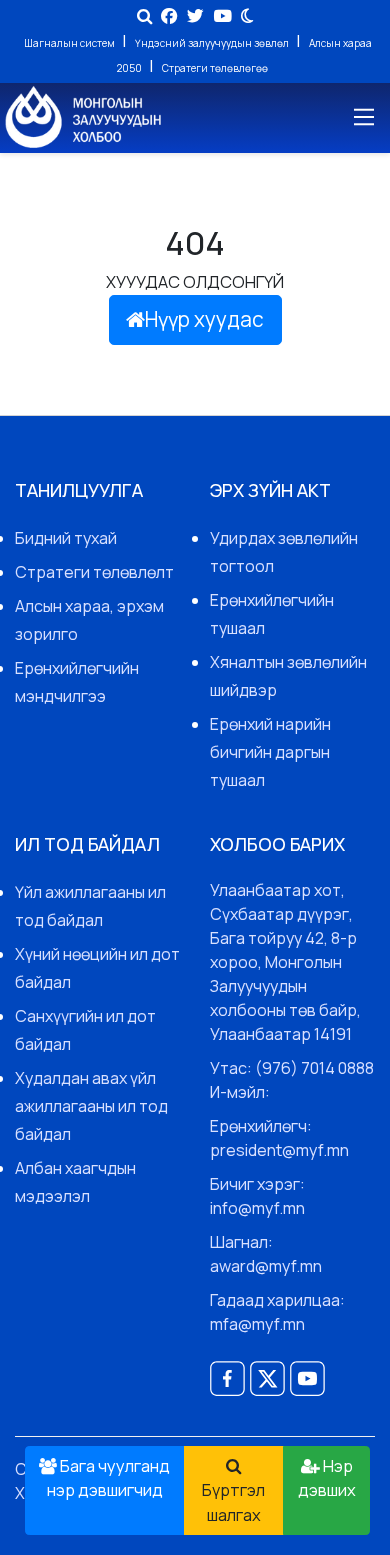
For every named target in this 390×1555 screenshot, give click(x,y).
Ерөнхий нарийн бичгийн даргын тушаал (270, 752)
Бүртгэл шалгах (233, 1502)
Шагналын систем (70, 43)
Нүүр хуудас (204, 319)
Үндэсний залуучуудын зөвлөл (213, 43)
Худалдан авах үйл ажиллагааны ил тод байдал (91, 1106)
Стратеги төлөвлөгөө (215, 68)
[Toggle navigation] (362, 117)
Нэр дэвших (327, 1478)
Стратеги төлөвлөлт (94, 572)
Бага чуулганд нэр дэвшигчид (109, 1478)
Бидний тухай (66, 538)
